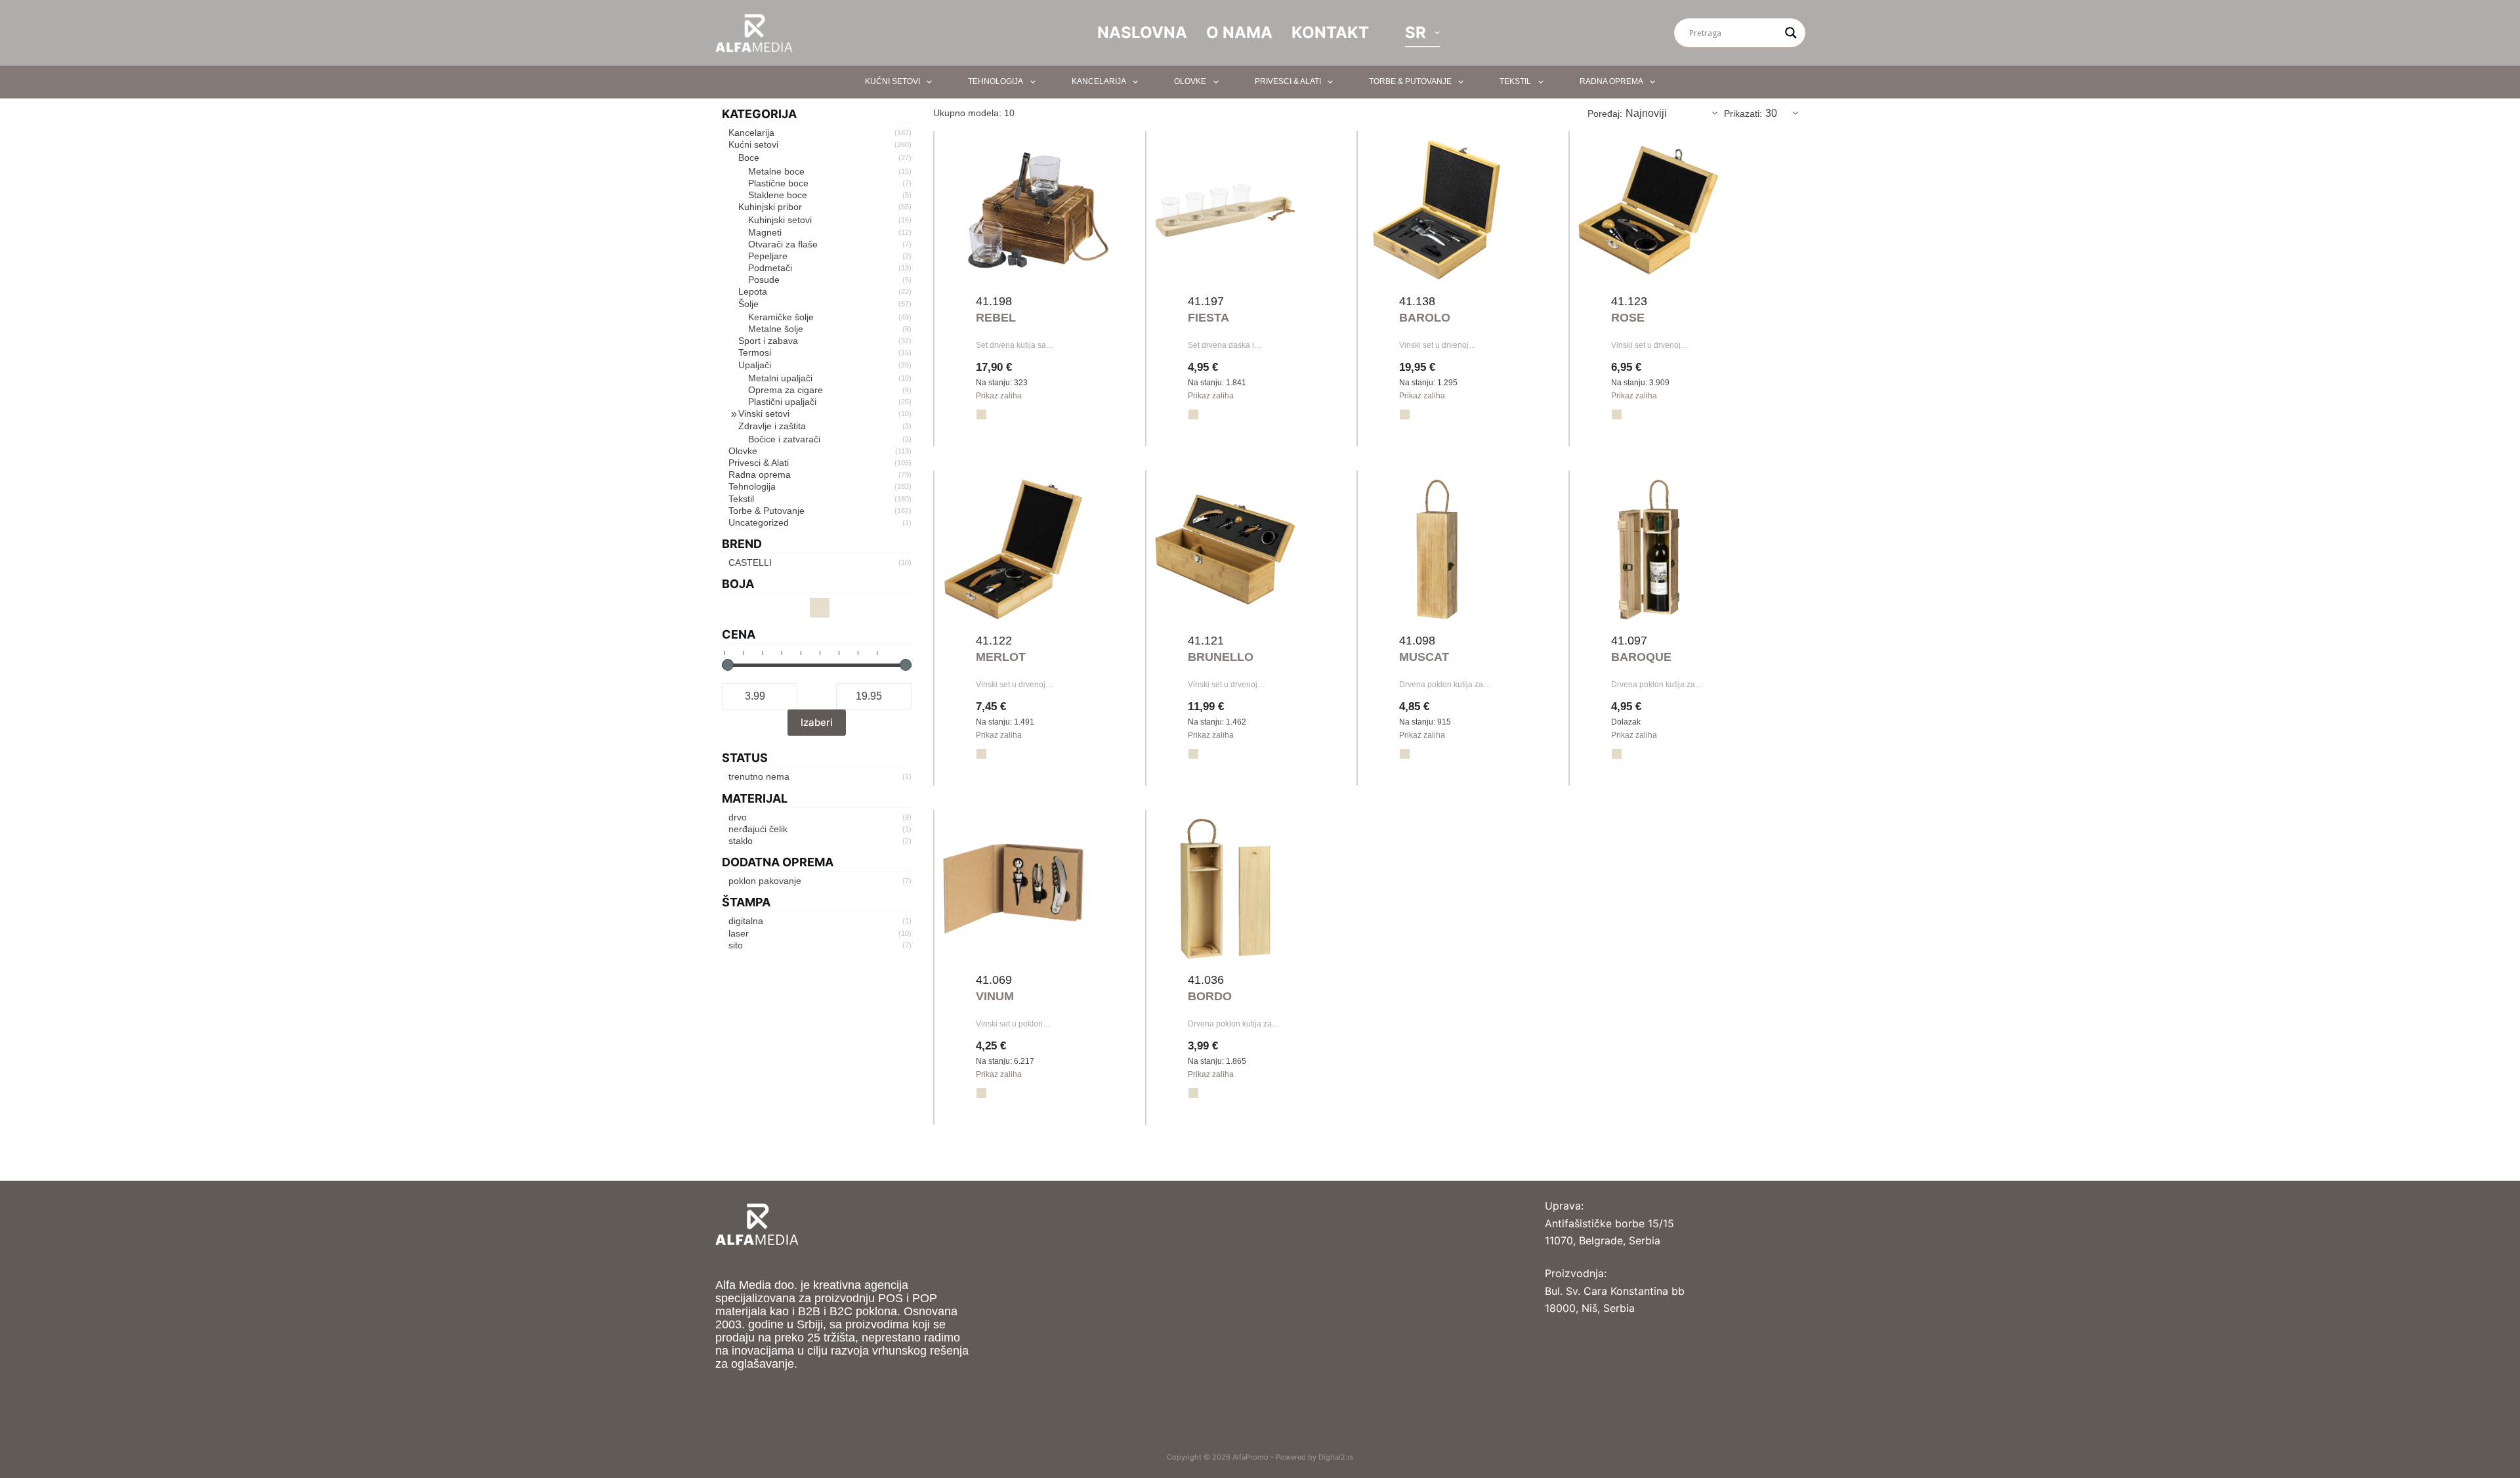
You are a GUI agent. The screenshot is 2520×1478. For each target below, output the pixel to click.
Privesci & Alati (1288, 81)
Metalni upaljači (780, 378)
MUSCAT (1424, 657)
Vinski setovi (764, 413)
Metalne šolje (776, 329)
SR (1416, 32)
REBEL (996, 318)
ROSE (1628, 318)
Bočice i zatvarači (784, 439)
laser (739, 933)
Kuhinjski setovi (780, 220)
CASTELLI (750, 562)
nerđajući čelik (758, 829)
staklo (741, 841)
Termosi (755, 352)
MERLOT (1001, 657)
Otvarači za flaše (783, 244)
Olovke (1190, 81)
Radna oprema (1611, 81)
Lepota (753, 291)
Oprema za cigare (786, 390)
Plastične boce (778, 183)
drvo (738, 817)
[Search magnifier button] (1791, 33)
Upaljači (755, 365)
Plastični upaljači (782, 402)
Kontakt (1330, 32)
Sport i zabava (768, 341)
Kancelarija (1099, 81)
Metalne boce (776, 171)
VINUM (995, 996)
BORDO (1210, 996)
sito (736, 945)
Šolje (748, 304)
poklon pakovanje (765, 881)
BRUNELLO (1221, 657)
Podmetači (770, 268)
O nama (1239, 32)
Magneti (765, 232)
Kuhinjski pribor (770, 207)
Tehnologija (996, 81)
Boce (749, 158)
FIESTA (1208, 318)
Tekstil (1515, 81)
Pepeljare (768, 256)
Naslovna (1142, 32)
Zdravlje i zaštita (772, 426)
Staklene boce (778, 195)
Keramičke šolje (781, 317)
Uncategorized (759, 522)
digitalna (746, 921)
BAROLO (1425, 318)
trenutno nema (759, 776)
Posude (764, 280)
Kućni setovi (892, 81)
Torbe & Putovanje (1410, 81)
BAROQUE (1641, 657)
